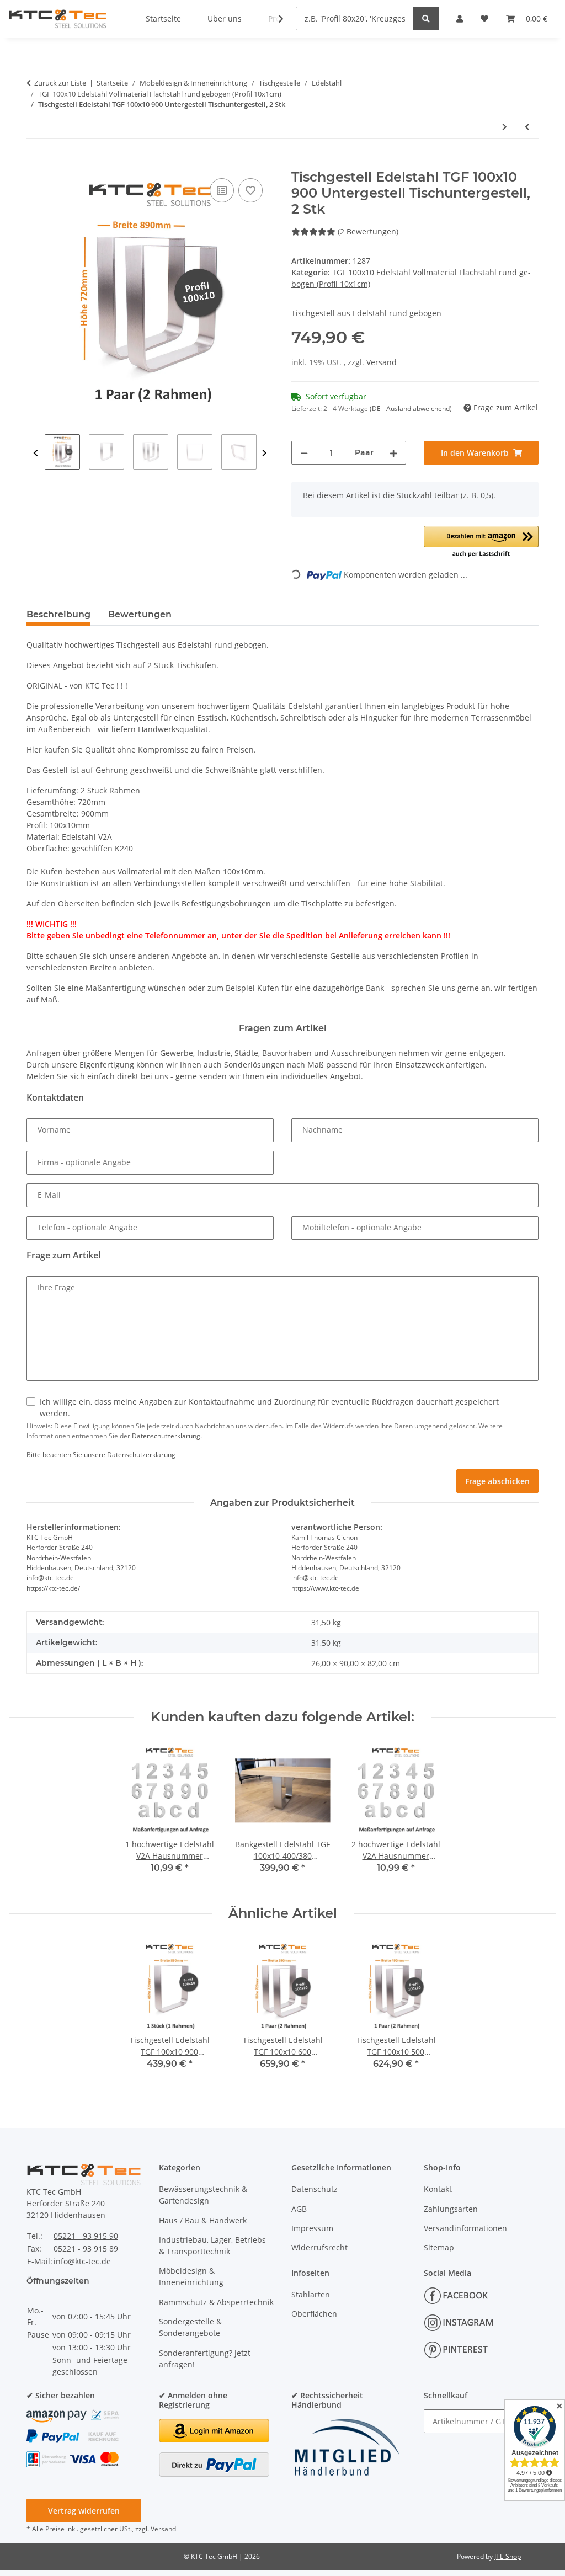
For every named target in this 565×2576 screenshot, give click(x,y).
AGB (299, 2209)
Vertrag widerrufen (84, 2511)
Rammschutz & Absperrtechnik (216, 2302)
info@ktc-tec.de (82, 2261)
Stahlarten (311, 2294)
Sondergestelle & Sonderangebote (190, 2327)
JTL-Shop (508, 2556)
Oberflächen (314, 2314)
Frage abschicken (497, 1481)
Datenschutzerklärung (166, 1436)
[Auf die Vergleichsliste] (222, 190)
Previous (36, 453)
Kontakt (438, 2189)
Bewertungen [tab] (140, 614)
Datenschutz (315, 2189)
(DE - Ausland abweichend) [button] (411, 409)
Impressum (312, 2228)
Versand (382, 362)
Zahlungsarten (451, 2209)
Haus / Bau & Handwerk (203, 2220)
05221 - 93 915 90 (86, 2236)
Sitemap (439, 2247)
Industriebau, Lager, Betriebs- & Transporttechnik (214, 2246)
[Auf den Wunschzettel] (250, 190)
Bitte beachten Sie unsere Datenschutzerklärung (101, 1455)
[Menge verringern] (304, 453)
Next (265, 453)
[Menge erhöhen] (393, 453)
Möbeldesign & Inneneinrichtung (191, 2276)
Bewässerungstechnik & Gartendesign (203, 2195)
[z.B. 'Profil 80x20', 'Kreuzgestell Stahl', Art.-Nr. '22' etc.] (426, 18)
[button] (274, 19)
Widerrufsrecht (319, 2247)
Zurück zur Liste (60, 83)
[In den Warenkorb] (35, 163)
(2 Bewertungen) (368, 231)
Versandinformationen (465, 2228)
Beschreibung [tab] (58, 614)
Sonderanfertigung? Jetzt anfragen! (205, 2359)
